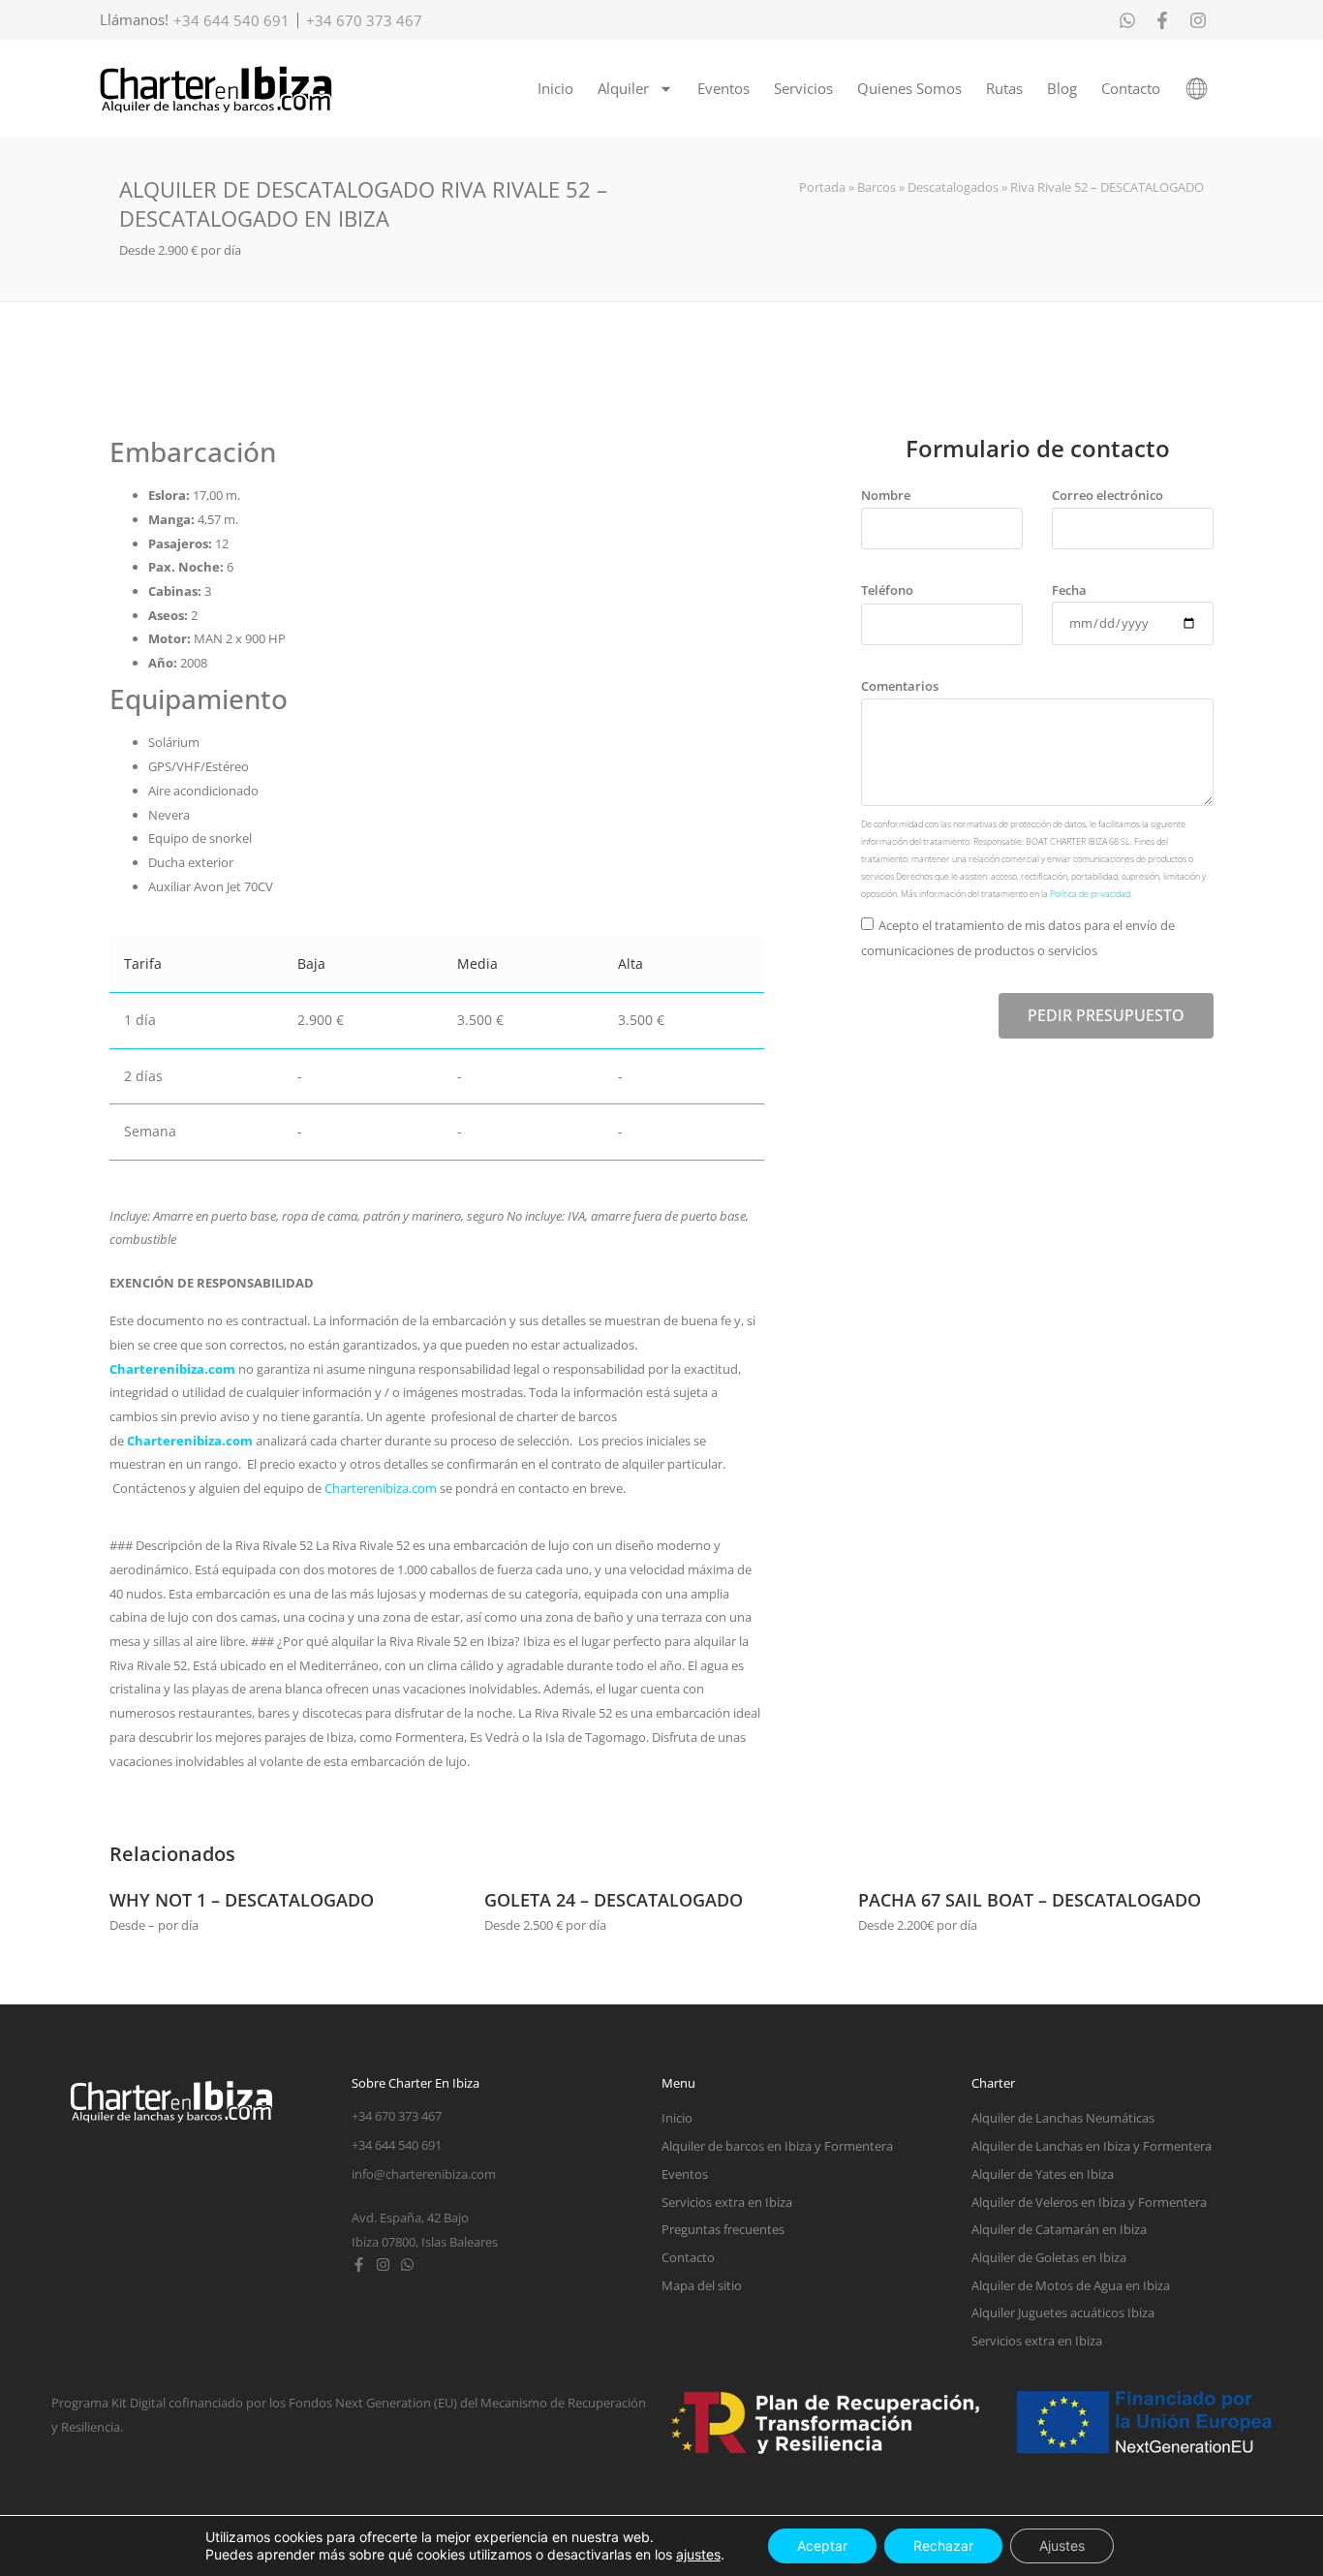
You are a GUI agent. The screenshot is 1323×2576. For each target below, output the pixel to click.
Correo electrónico (1108, 495)
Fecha (1069, 590)
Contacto (1131, 88)
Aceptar (822, 2545)
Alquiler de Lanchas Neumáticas (1063, 2118)
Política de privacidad (1090, 894)
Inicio (555, 88)
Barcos (877, 187)
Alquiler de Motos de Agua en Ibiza (1071, 2285)
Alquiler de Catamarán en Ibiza (1059, 2229)
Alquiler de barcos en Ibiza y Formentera (777, 2146)
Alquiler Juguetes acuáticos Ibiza (1063, 2312)
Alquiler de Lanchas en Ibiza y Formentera (1092, 2146)
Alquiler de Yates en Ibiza (1043, 2174)
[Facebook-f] (359, 2265)
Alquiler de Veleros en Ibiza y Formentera (1089, 2202)
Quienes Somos (909, 88)
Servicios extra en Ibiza (727, 2202)
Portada (822, 187)
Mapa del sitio (702, 2285)
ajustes (698, 2554)
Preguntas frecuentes (723, 2229)
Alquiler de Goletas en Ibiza (1049, 2257)
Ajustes (1062, 2545)
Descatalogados (953, 187)
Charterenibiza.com (174, 1369)
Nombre (886, 495)
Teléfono (887, 590)
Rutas (1004, 88)
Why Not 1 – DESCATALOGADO (242, 1900)
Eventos (723, 88)
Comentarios (900, 686)
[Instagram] (383, 2265)
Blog (1062, 88)
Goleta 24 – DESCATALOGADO (614, 1900)
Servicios (803, 88)
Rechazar (943, 2545)
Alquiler (623, 88)
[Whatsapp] (407, 2265)
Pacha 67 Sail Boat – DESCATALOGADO (1030, 1900)
